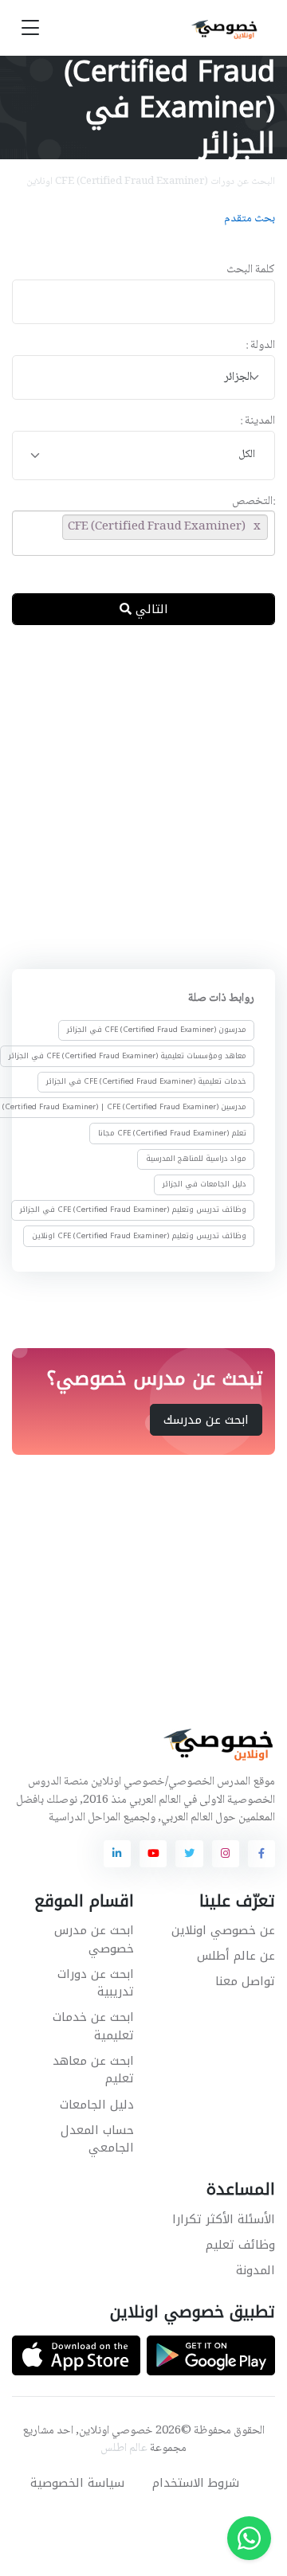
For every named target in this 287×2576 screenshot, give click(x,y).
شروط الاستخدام (196, 2483)
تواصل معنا (245, 1981)
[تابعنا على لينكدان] (117, 1854)
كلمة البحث (251, 270)
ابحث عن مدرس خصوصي (94, 1939)
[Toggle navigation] (30, 28)
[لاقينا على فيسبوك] (261, 1854)
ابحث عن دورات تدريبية (96, 1983)
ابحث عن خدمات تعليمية (93, 2026)
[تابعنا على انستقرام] (226, 1854)
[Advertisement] (143, 794)
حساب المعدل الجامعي (97, 2139)
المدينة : (258, 422)
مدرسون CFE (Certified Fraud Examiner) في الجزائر (157, 1030)
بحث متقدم (250, 219)
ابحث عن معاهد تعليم (93, 2070)
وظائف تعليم (240, 2245)
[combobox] (143, 378)
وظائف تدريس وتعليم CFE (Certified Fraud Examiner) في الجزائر (133, 1210)
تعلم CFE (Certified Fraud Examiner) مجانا (172, 1132)
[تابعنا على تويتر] (189, 1854)
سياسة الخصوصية (77, 2483)
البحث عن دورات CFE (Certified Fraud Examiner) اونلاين (151, 182)
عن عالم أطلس (236, 1956)
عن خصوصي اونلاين (223, 1930)
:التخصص (254, 502)
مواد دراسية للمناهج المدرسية (196, 1159)
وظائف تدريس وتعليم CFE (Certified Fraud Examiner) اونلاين (139, 1236)
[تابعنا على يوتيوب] (153, 1854)
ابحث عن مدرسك (206, 1420)
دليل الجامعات (97, 2105)
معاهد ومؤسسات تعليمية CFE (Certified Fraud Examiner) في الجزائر (128, 1056)
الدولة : (260, 346)
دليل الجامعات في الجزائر (204, 1184)
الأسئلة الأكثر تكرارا (224, 2219)
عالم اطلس (124, 2449)
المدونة (256, 2270)
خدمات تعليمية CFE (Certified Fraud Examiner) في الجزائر (146, 1081)
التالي (150, 609)
